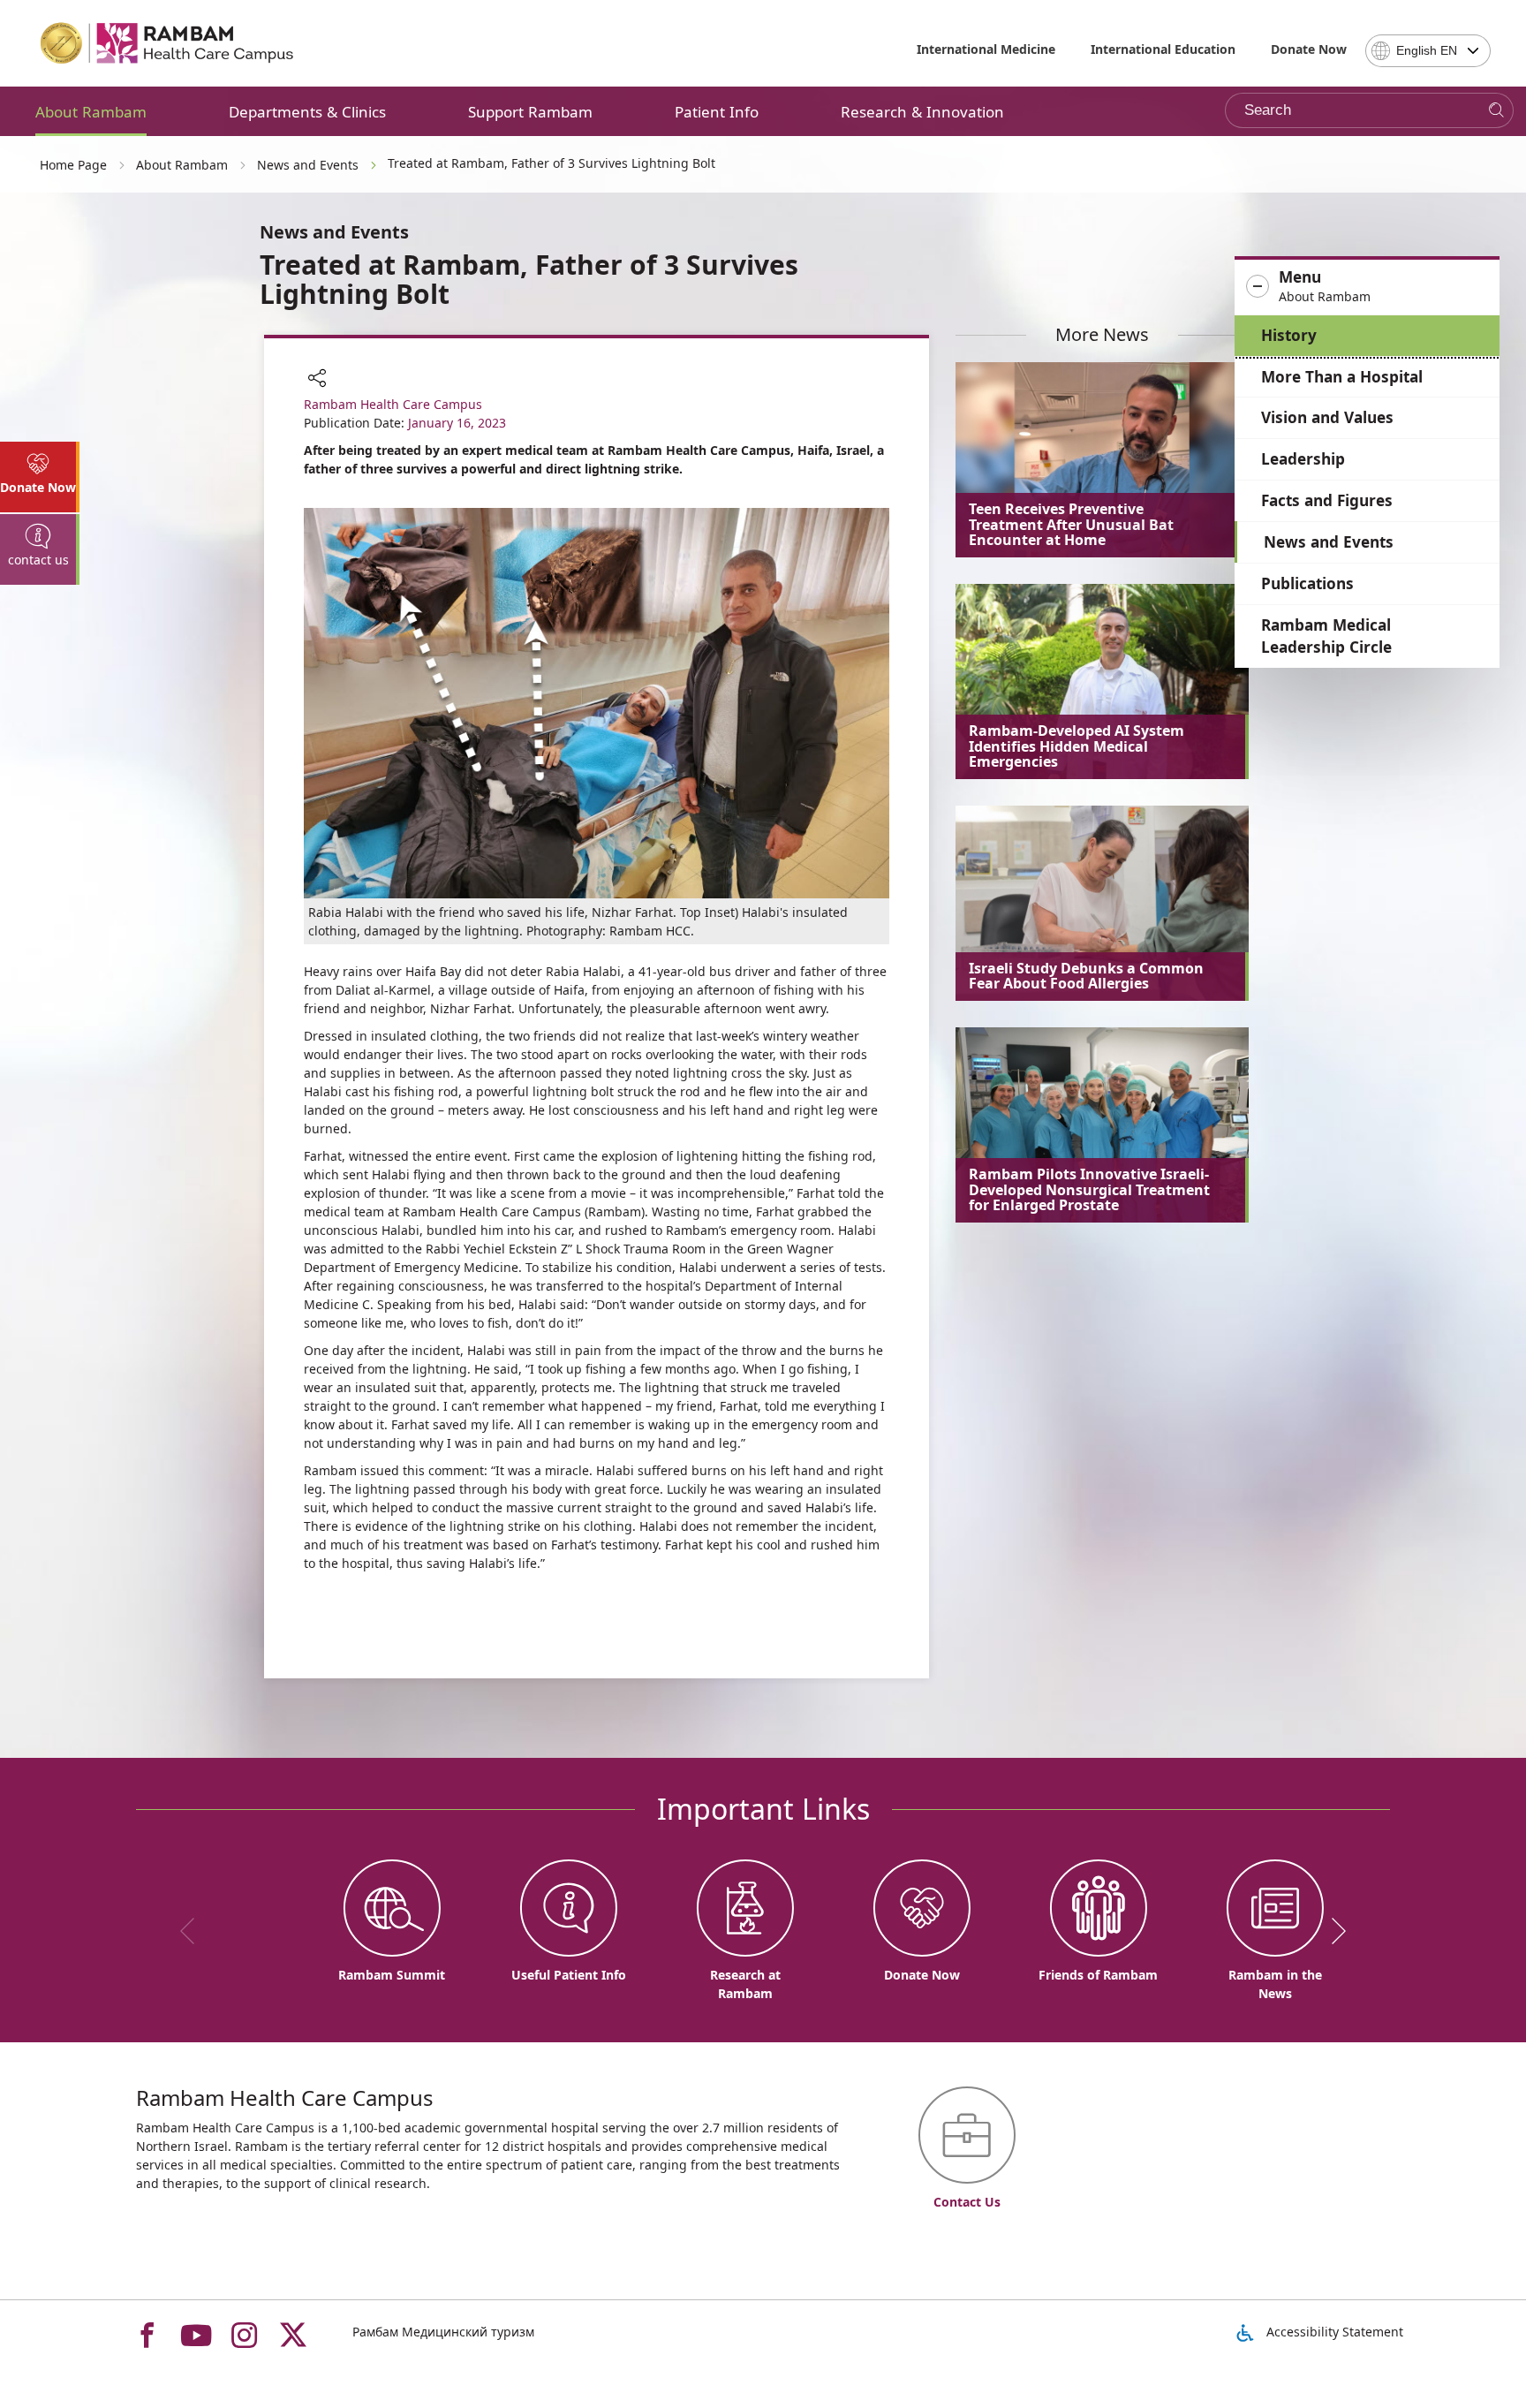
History (1289, 335)
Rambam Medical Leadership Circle (1326, 636)
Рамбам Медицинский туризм (443, 2332)
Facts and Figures (1327, 500)
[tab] (40, 477)
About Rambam (91, 112)
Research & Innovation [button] (922, 112)
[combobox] (1428, 51)
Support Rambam (530, 112)
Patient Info (717, 112)
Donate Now (1309, 49)
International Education (1163, 49)
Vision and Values (1327, 417)
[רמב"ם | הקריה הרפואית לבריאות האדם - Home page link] (168, 43)
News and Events (1329, 542)
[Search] (1496, 111)
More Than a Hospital (1342, 377)
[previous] (193, 1931)
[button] (1367, 287)
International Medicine (986, 49)
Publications (1307, 583)
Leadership (1303, 459)
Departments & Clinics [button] (307, 112)
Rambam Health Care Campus (393, 404)
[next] (1333, 1931)
